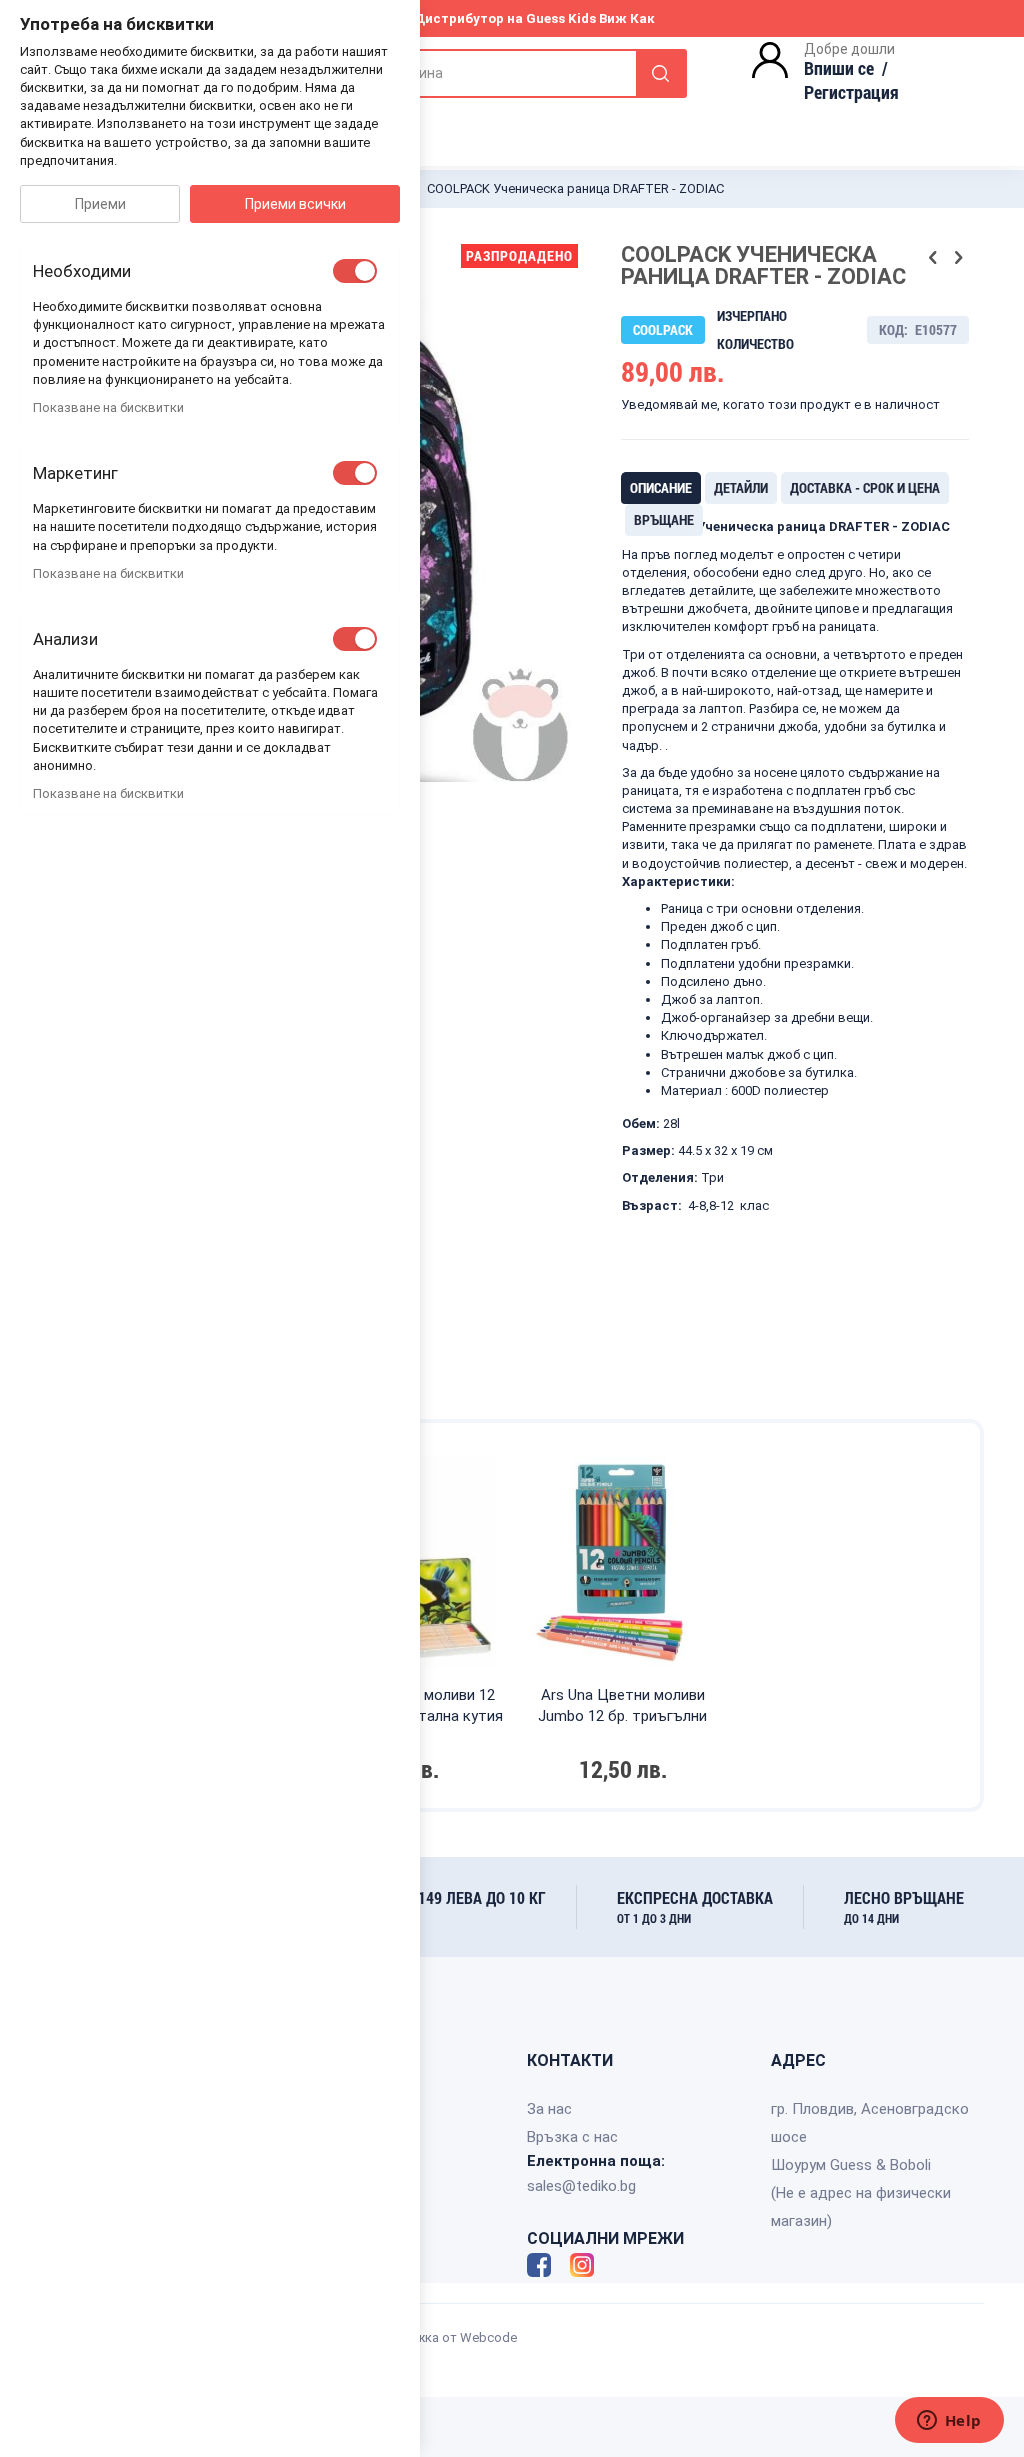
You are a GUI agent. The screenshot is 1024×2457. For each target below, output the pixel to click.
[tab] (661, 488)
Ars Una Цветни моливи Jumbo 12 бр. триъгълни (622, 1705)
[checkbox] (355, 271)
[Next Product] (958, 258)
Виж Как (627, 18)
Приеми (100, 204)
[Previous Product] (933, 258)
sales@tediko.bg (581, 2186)
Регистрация (851, 92)
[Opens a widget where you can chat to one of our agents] (949, 2422)
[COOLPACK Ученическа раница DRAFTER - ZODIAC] (462, 839)
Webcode (488, 2337)
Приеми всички (295, 204)
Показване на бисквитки (108, 407)
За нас (549, 2109)
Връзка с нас (572, 2137)
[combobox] (485, 73)
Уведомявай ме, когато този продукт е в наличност (780, 404)
